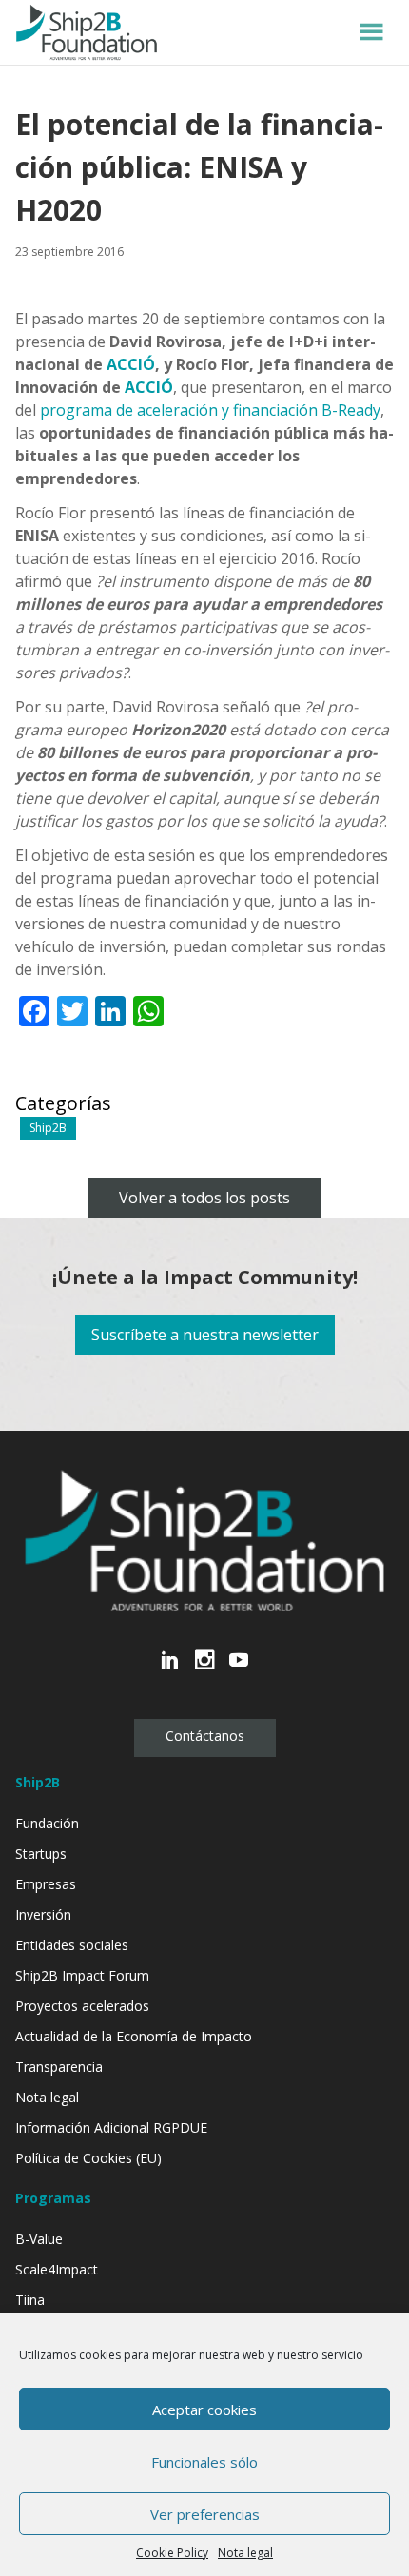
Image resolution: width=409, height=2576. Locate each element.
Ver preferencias (205, 2514)
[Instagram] (204, 1670)
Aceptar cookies (204, 2410)
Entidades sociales (72, 1945)
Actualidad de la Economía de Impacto (134, 2036)
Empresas (46, 1884)
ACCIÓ (131, 364)
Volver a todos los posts (204, 1198)
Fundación (47, 1823)
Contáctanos (205, 1736)
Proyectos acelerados (82, 2006)
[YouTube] (239, 1670)
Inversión (43, 1914)
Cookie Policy (172, 2553)
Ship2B (48, 1128)
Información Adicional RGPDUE (111, 2127)
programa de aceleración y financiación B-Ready (210, 410)
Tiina (30, 2300)
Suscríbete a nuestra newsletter (205, 1335)
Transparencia (59, 2067)
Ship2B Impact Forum (82, 1975)
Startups (41, 1854)
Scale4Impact (57, 2269)
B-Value (39, 2239)
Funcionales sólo (204, 2462)
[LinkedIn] (170, 1670)
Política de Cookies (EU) (88, 2158)
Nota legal (245, 2553)
